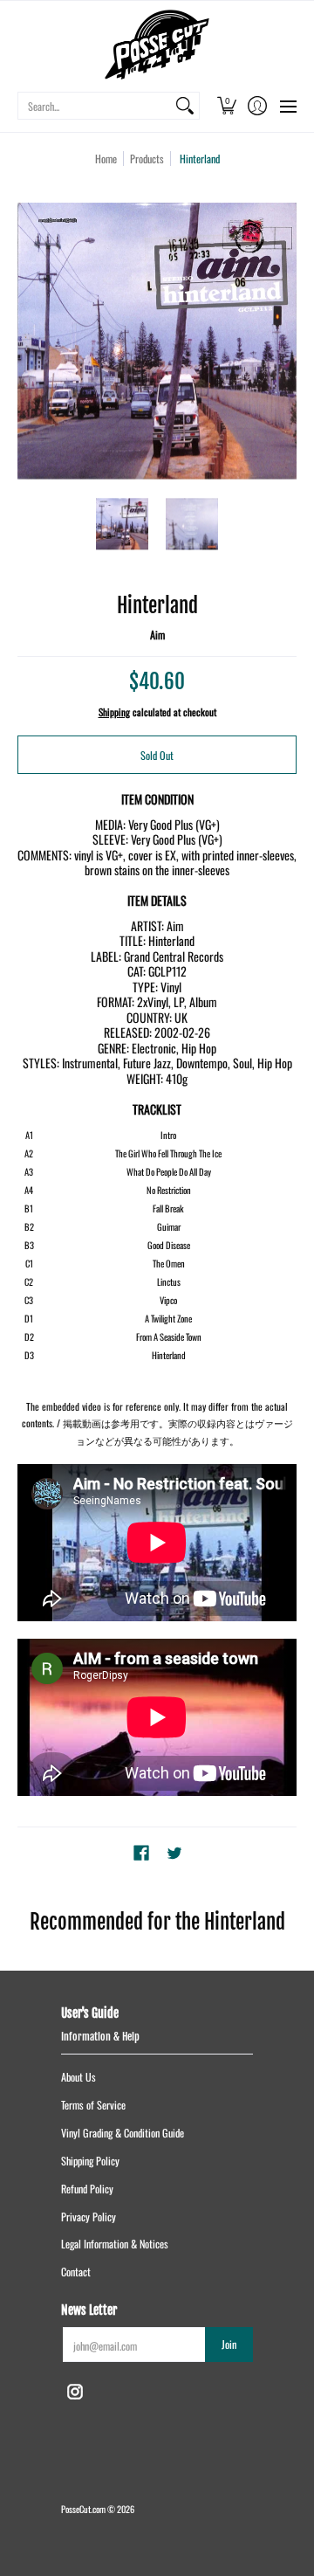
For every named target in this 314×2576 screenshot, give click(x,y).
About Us (78, 2077)
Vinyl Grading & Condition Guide (123, 2133)
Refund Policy (87, 2189)
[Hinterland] (122, 524)
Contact (76, 2272)
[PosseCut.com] (157, 45)
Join (229, 2344)
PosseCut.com (83, 2509)
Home (106, 159)
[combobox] (95, 106)
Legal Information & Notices (115, 2244)
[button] (226, 106)
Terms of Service (93, 2105)
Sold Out (157, 755)
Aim (157, 635)
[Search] (185, 106)
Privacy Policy (89, 2217)
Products (147, 159)
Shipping (114, 712)
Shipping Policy (90, 2161)
